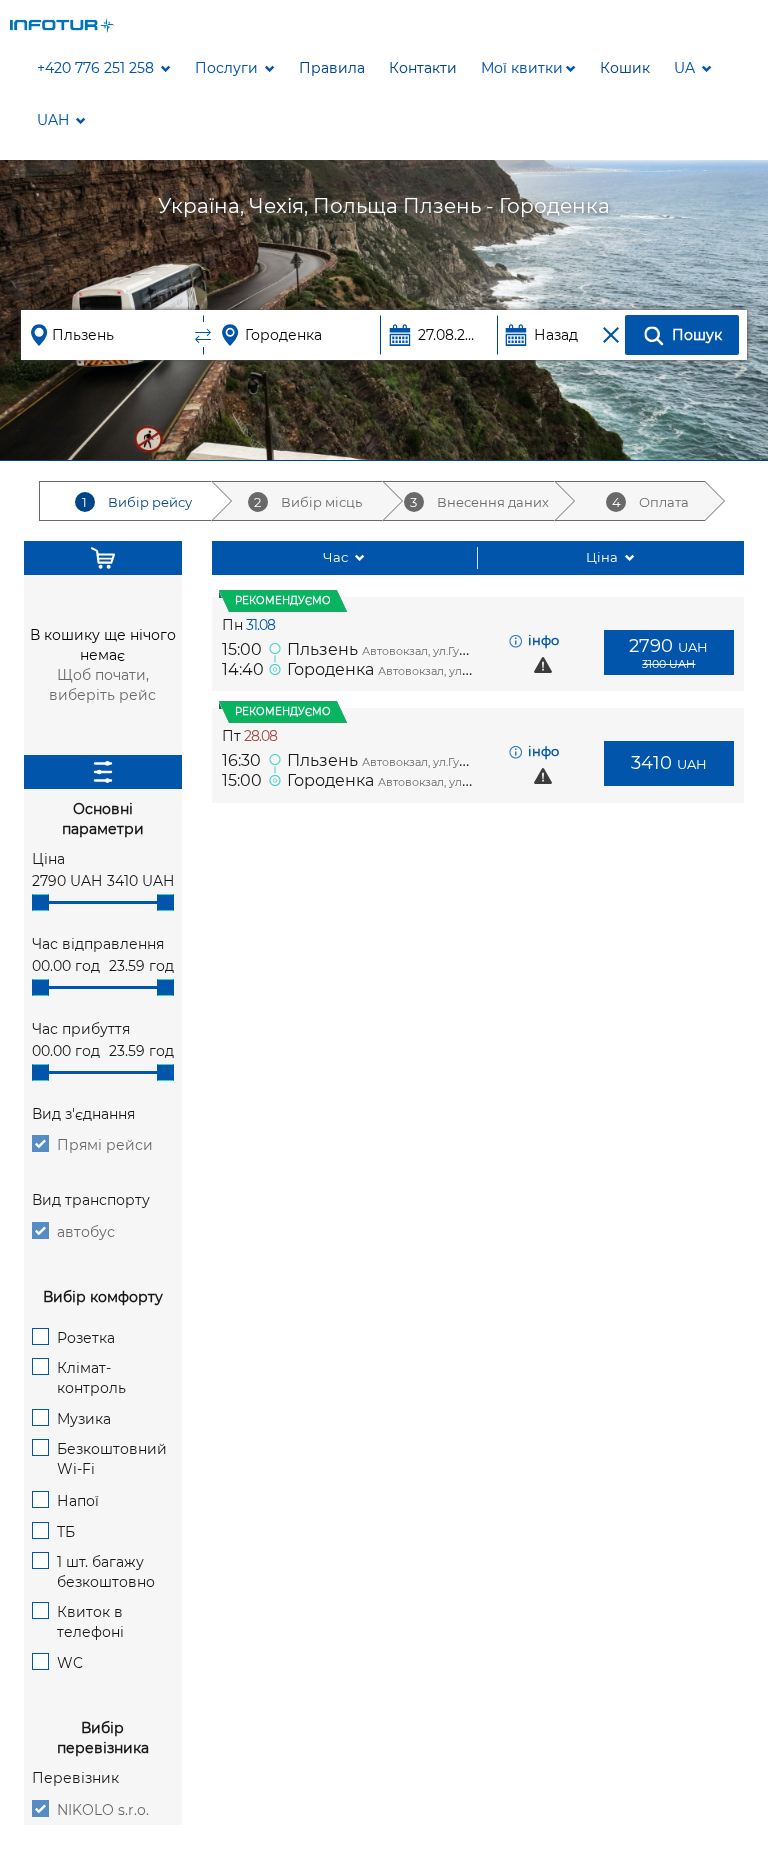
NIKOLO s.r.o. (103, 1810)
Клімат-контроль (91, 1378)
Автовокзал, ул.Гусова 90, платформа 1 (470, 651)
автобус (86, 1232)
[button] (528, 68)
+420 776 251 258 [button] (97, 68)
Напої (78, 1501)
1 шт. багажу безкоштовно (106, 1572)
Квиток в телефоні (90, 1622)
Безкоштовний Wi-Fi (112, 1459)
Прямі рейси (105, 1145)
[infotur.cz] (62, 24)
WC (70, 1663)
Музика (84, 1419)
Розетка (86, 1338)
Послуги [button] (228, 68)
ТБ (66, 1532)
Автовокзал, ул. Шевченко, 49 (462, 671)
